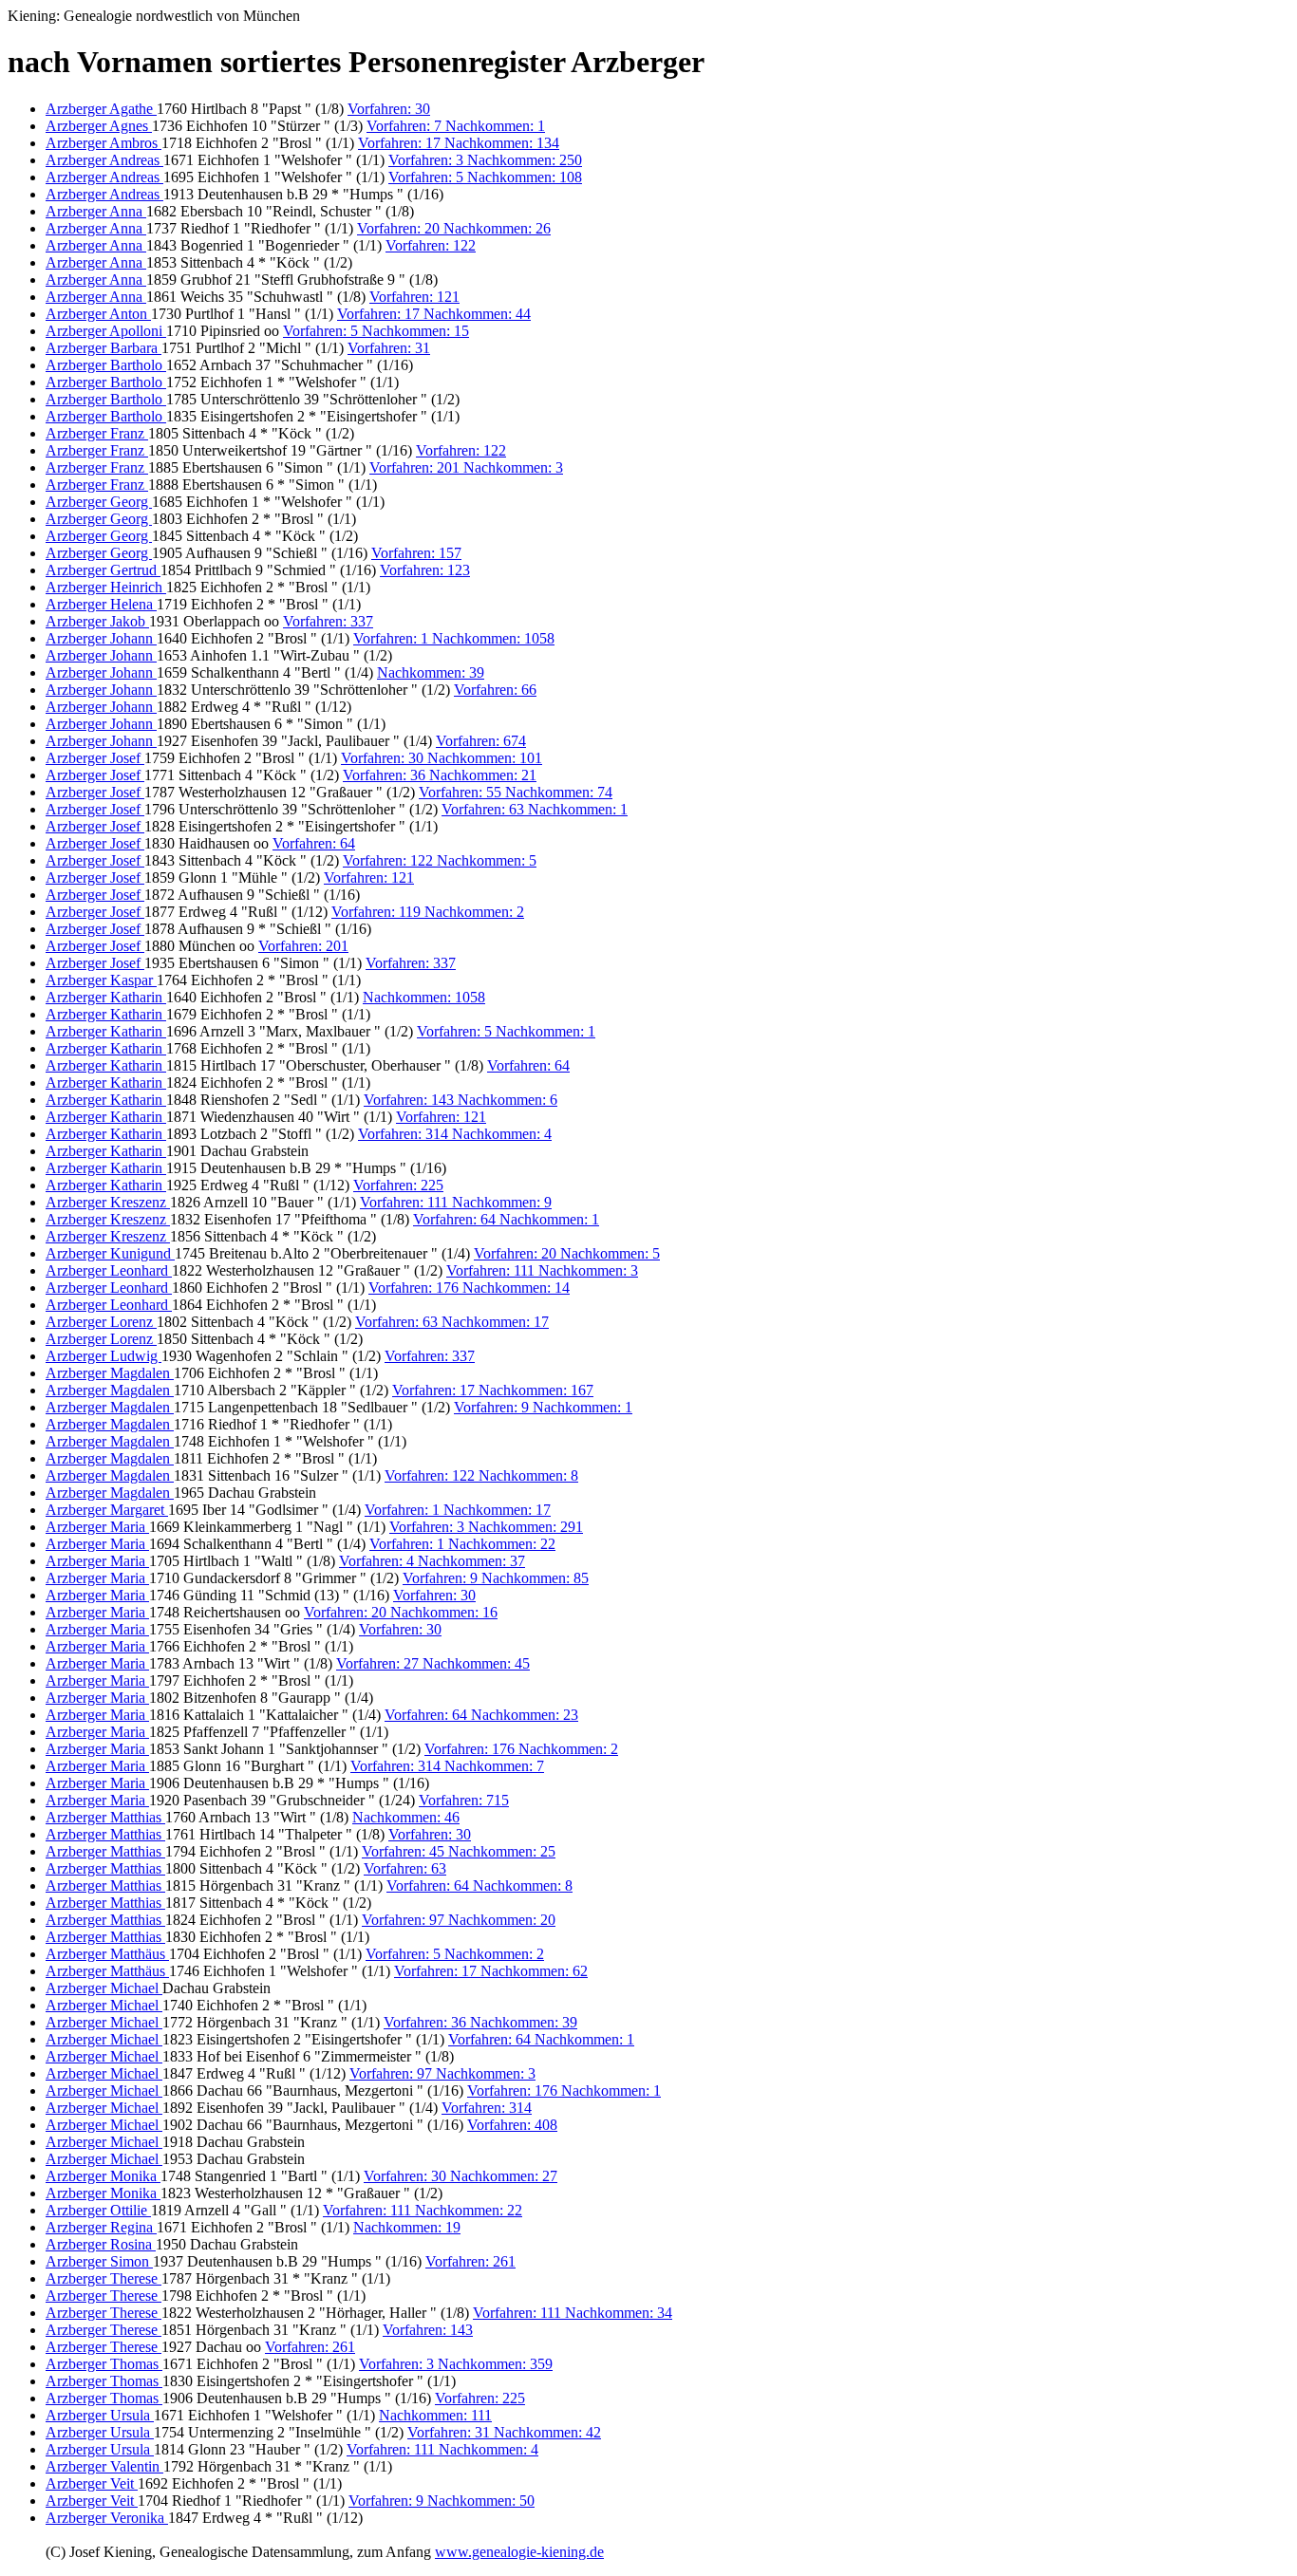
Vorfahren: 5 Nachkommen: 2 (455, 1954)
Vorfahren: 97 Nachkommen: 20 (459, 1920)
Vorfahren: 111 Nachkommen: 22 (423, 2210)
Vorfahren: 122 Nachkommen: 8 (481, 1475)
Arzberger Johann (101, 638)
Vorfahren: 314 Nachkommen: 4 (455, 1134)
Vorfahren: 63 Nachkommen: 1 (535, 809)
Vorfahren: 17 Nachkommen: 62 (491, 1971)
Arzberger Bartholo (106, 365)
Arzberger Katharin (106, 997)
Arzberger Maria (97, 1527)
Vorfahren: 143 (428, 2330)
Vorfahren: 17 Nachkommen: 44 (434, 314)
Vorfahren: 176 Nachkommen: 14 (469, 1288)
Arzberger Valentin (104, 2466)
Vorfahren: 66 (495, 690)
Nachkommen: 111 (435, 2415)
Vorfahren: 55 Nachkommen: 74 (516, 792)
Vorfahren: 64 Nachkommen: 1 (506, 1219)
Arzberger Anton (98, 314)
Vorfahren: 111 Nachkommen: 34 (573, 2313)
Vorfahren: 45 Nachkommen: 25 (459, 1851)
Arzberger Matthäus (107, 1954)
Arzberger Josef (95, 758)
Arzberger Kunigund (110, 1253)
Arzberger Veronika (107, 2518)
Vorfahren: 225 (398, 1185)
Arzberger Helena (101, 604)
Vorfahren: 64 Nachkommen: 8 (479, 1885)
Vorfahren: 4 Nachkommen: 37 (432, 1561)
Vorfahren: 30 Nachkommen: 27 (461, 2176)
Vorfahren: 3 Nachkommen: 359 (456, 2364)
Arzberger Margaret (107, 1510)
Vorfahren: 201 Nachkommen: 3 (466, 467)
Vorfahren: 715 (464, 1800)
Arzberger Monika (103, 2176)
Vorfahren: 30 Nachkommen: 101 (442, 758)
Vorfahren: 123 (425, 570)
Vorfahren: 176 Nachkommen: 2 (521, 1749)
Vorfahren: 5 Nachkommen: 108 (485, 177)
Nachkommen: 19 (407, 2227)
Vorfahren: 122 (431, 245)
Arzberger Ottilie (98, 2210)
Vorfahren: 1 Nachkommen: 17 (458, 1510)
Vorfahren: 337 (328, 621)
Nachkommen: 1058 (424, 997)
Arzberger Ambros (103, 143)
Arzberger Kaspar (101, 980)
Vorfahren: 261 (470, 2261)
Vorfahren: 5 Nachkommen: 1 (506, 1031)
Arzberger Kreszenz (108, 1202)
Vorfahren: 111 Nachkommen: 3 (542, 1270)
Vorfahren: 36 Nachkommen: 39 (480, 2022)
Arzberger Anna (96, 211)
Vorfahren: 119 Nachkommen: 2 (428, 912)
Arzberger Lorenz (101, 1322)
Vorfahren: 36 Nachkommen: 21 (440, 775)
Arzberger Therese (103, 2278)
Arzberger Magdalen (110, 1373)
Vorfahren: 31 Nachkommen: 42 (504, 2432)
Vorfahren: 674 (481, 741)
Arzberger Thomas (104, 2364)
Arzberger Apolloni (106, 331)
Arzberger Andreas (104, 160)
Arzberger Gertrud (103, 570)
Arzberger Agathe (101, 109)
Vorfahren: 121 (414, 297)
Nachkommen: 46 (406, 1817)
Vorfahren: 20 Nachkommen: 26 (454, 228)
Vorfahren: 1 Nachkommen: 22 (462, 1544)
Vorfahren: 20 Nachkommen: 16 (401, 1612)
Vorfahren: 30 (389, 109)
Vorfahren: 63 (405, 1868)
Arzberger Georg (99, 502)
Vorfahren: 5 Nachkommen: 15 (376, 331)
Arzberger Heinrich (106, 587)
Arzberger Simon (99, 2261)
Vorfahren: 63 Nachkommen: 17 (452, 1322)
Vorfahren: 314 (487, 2108)
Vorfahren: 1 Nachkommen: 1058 (454, 638)
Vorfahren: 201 (303, 946)
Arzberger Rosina (101, 2244)
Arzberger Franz (97, 433)
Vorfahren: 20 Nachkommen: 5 (567, 1253)
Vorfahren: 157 (416, 553)
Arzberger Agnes (99, 126)
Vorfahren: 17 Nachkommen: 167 (493, 1390)
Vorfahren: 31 (389, 348)
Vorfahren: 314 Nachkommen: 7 (447, 1766)
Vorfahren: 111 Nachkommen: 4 (442, 2449)
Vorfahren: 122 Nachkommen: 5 (440, 860)
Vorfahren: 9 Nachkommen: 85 (496, 1578)
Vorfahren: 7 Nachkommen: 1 (456, 126)
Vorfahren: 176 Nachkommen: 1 (564, 2091)
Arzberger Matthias (105, 1817)
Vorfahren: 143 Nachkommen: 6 (461, 1100)
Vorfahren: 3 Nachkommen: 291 (486, 1527)
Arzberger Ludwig (103, 1356)
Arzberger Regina (101, 2227)
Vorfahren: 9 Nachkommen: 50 (442, 2501)
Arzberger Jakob (97, 621)
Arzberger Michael (104, 1988)
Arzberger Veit (92, 2483)
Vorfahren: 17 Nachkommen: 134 (459, 143)
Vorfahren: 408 (512, 2125)
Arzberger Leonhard (109, 1270)
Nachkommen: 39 (431, 672)
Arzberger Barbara (103, 348)
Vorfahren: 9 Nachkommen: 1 (543, 1407)
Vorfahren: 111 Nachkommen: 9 (456, 1202)
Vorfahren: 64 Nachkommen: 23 (481, 1715)
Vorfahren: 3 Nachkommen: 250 (485, 160)
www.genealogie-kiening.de (519, 2552)
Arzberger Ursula (100, 2415)
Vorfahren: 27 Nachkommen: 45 (433, 1663)
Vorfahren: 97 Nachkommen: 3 (442, 2073)
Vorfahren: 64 (314, 843)
